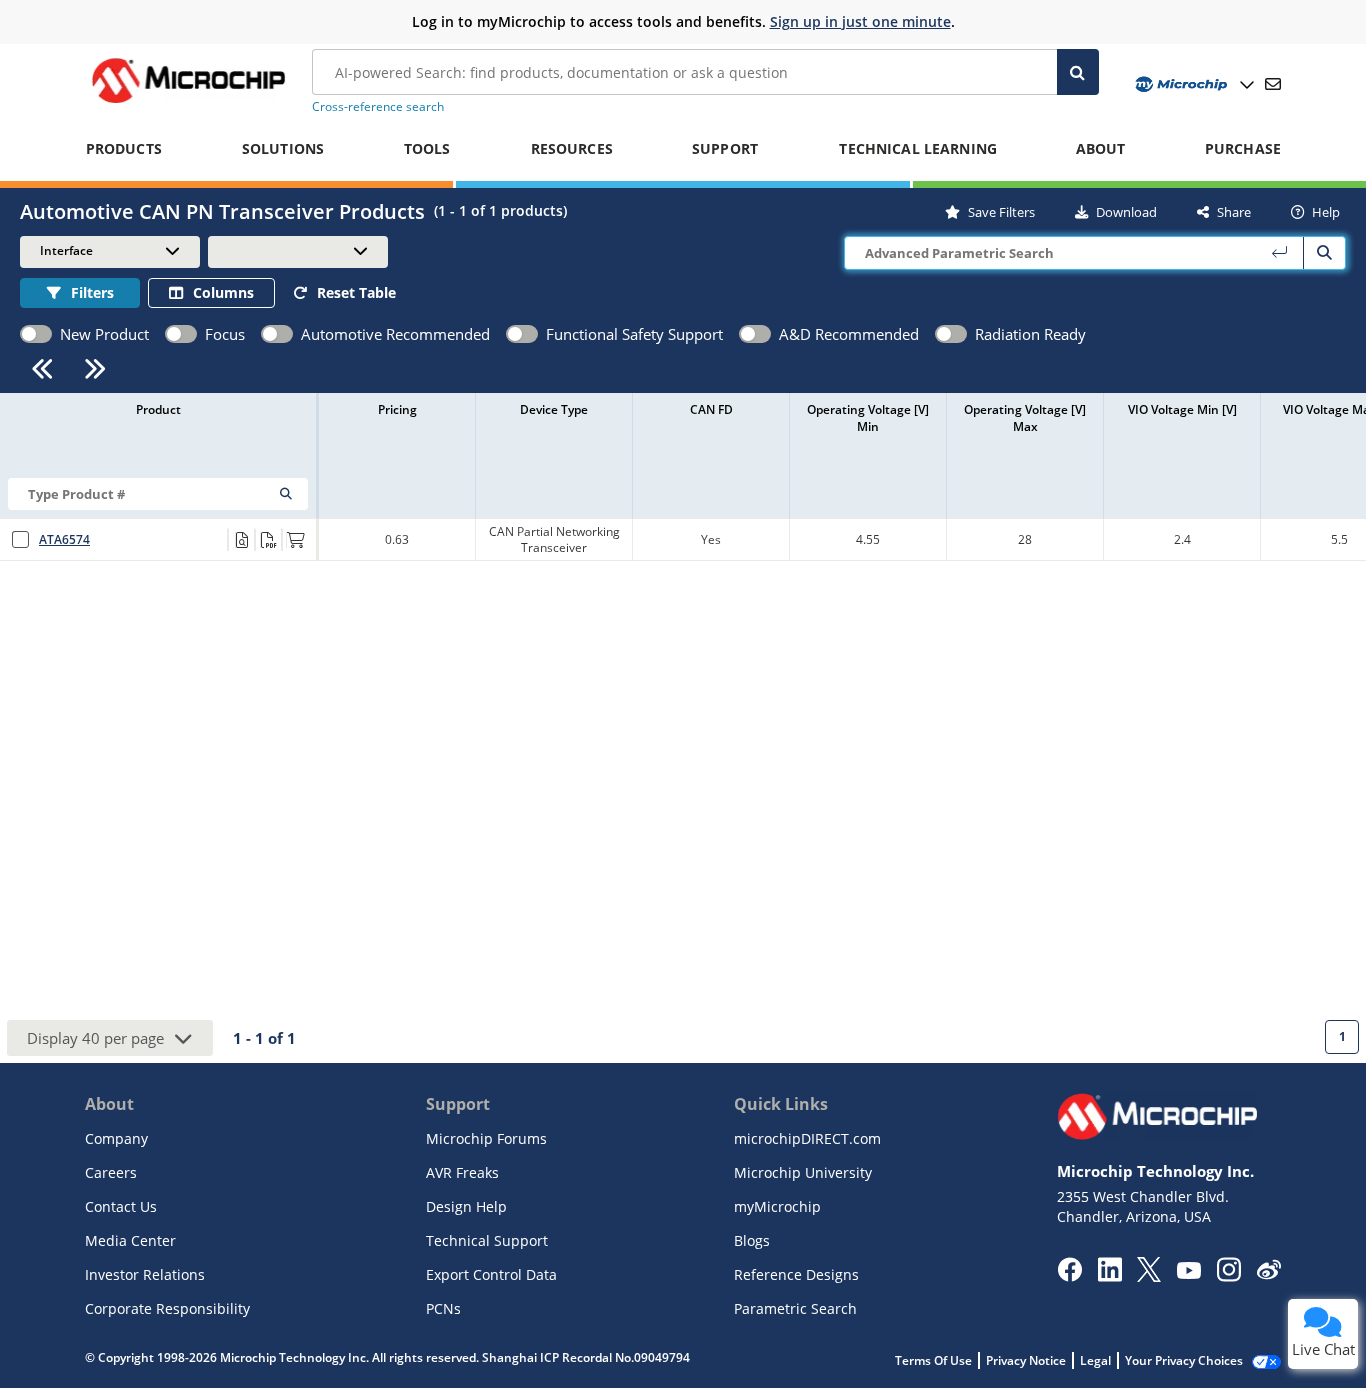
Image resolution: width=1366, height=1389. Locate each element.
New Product (104, 334)
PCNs (443, 1308)
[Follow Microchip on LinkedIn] (1109, 1276)
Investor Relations (145, 1274)
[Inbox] (1273, 84)
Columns (223, 292)
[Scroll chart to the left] (42, 368)
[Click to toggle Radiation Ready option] (951, 334)
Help (1326, 212)
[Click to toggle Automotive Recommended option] (277, 334)
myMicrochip (777, 1206)
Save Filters (1001, 212)
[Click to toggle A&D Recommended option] (755, 334)
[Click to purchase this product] (295, 540)
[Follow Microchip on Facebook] (1069, 1276)
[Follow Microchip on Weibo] (1268, 1274)
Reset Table (356, 292)
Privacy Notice (1026, 1360)
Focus (225, 334)
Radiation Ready (1030, 334)
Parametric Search (795, 1308)
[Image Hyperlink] (188, 103)
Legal (1095, 1360)
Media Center (130, 1240)
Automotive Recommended (395, 334)
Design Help (466, 1206)
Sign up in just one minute (860, 21)
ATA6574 (64, 539)
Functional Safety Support (634, 334)
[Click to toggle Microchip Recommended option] (181, 334)
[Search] (1078, 72)
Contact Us (121, 1206)
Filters (92, 292)
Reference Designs (796, 1274)
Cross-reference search (378, 106)
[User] (1192, 84)
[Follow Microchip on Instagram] (1228, 1276)
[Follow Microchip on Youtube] (1188, 1273)
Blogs (752, 1240)
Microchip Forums (486, 1138)
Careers (111, 1172)
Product (158, 409)
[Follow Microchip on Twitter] (1149, 1276)
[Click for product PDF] (268, 540)
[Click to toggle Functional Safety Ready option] (522, 334)
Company (116, 1138)
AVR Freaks (462, 1172)
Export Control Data (491, 1274)
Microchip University (803, 1172)
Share (1234, 212)
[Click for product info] (241, 540)
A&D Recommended (849, 334)
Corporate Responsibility (167, 1308)
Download (1126, 212)
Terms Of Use (933, 1360)
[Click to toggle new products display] (36, 334)
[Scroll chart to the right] (95, 368)
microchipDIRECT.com (807, 1138)
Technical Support (487, 1240)
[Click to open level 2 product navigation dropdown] (298, 251)
